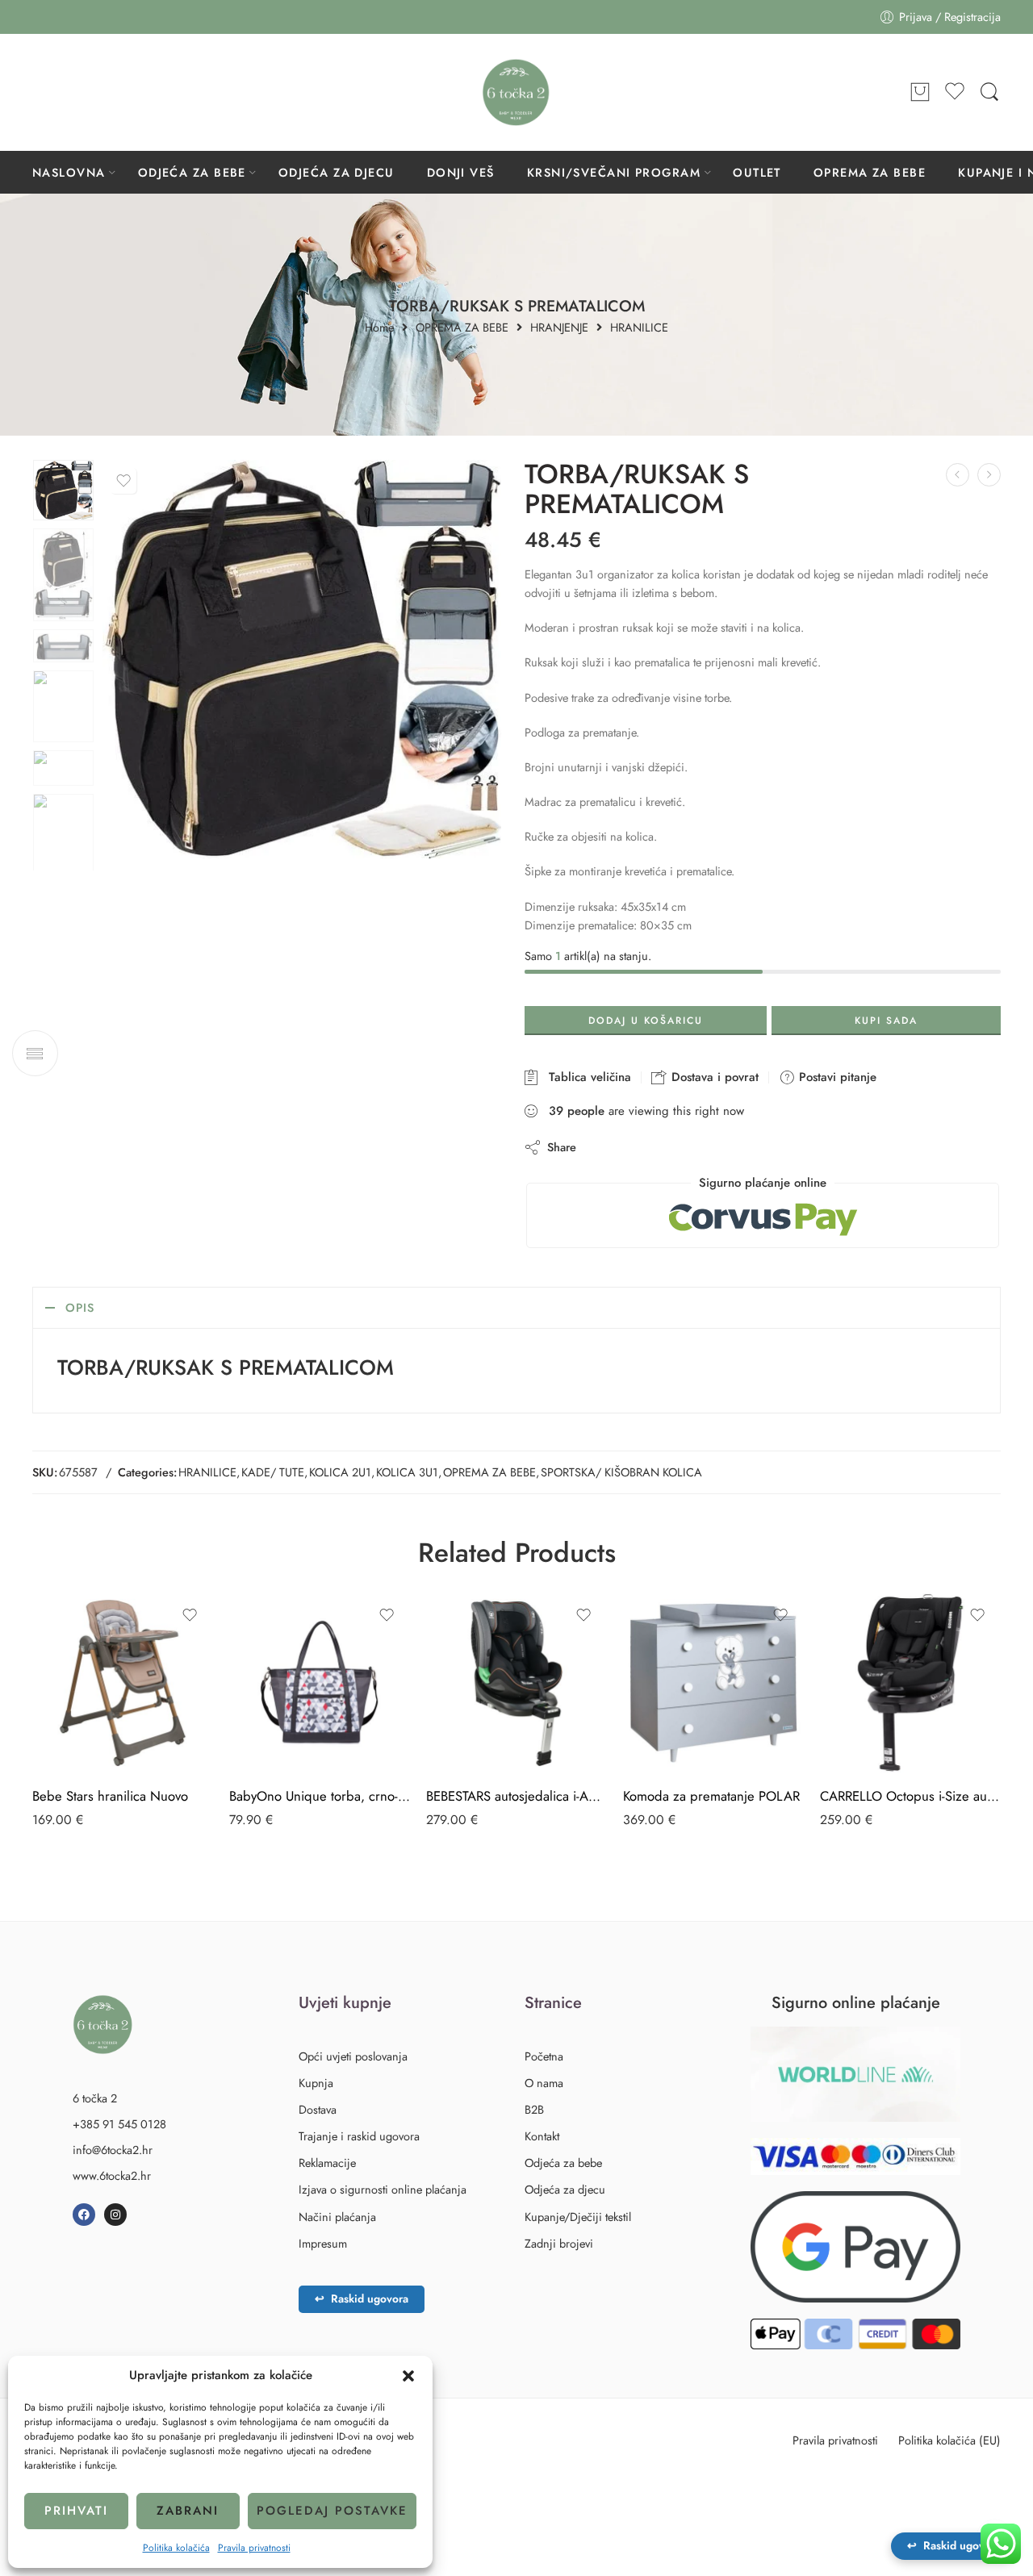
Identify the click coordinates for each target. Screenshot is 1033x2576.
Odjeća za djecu (565, 2189)
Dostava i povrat (713, 1077)
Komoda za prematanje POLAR (711, 1796)
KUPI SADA (886, 1021)
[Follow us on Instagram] (73, 92)
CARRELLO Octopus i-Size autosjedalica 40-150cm (910, 1796)
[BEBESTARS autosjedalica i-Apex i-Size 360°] (516, 1683)
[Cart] (920, 93)
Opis (80, 1307)
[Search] (989, 92)
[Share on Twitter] (602, 1147)
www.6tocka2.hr (112, 2175)
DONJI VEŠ (461, 172)
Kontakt (542, 2136)
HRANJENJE (559, 328)
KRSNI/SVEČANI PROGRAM (614, 172)
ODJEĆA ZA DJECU (337, 172)
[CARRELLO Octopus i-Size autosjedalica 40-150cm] (910, 1683)
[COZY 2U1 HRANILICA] (989, 475)
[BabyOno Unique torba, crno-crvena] (320, 1683)
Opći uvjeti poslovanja (353, 2056)
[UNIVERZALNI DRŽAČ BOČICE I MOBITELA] (958, 475)
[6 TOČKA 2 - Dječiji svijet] (516, 92)
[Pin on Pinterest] (667, 1147)
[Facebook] (84, 2215)
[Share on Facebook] (635, 1147)
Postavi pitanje (836, 1077)
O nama (544, 2083)
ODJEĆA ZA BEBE (192, 172)
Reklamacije (327, 2163)
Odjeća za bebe (563, 2163)
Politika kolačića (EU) (949, 2440)
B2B (534, 2109)
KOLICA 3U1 (407, 1472)
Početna (544, 2056)
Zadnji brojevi (559, 2243)
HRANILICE (639, 328)
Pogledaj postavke (332, 2511)
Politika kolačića (176, 2548)
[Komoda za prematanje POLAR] (713, 1683)
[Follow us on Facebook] (40, 92)
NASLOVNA (69, 172)
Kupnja (316, 2083)
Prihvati (76, 2511)
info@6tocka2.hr (113, 2150)
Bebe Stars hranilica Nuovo (110, 1796)
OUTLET (757, 172)
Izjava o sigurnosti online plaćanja (383, 2189)
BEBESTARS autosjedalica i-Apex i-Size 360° (516, 1796)
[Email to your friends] (699, 1147)
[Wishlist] (123, 481)
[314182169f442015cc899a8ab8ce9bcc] (63, 490)
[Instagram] (115, 2215)
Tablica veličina (586, 1077)
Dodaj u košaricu (646, 1021)
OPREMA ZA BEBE (870, 172)
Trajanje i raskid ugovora (359, 2136)
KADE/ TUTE (273, 1472)
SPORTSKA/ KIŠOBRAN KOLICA (621, 1472)
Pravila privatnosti (254, 2548)
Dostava (318, 2109)
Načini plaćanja (337, 2217)
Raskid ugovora (362, 2298)
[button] (408, 2376)
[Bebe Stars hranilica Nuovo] (123, 1683)
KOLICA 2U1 (340, 1472)
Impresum (323, 2243)
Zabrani (188, 2511)
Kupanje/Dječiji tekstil (578, 2217)
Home (379, 328)
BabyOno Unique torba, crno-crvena (320, 1796)
